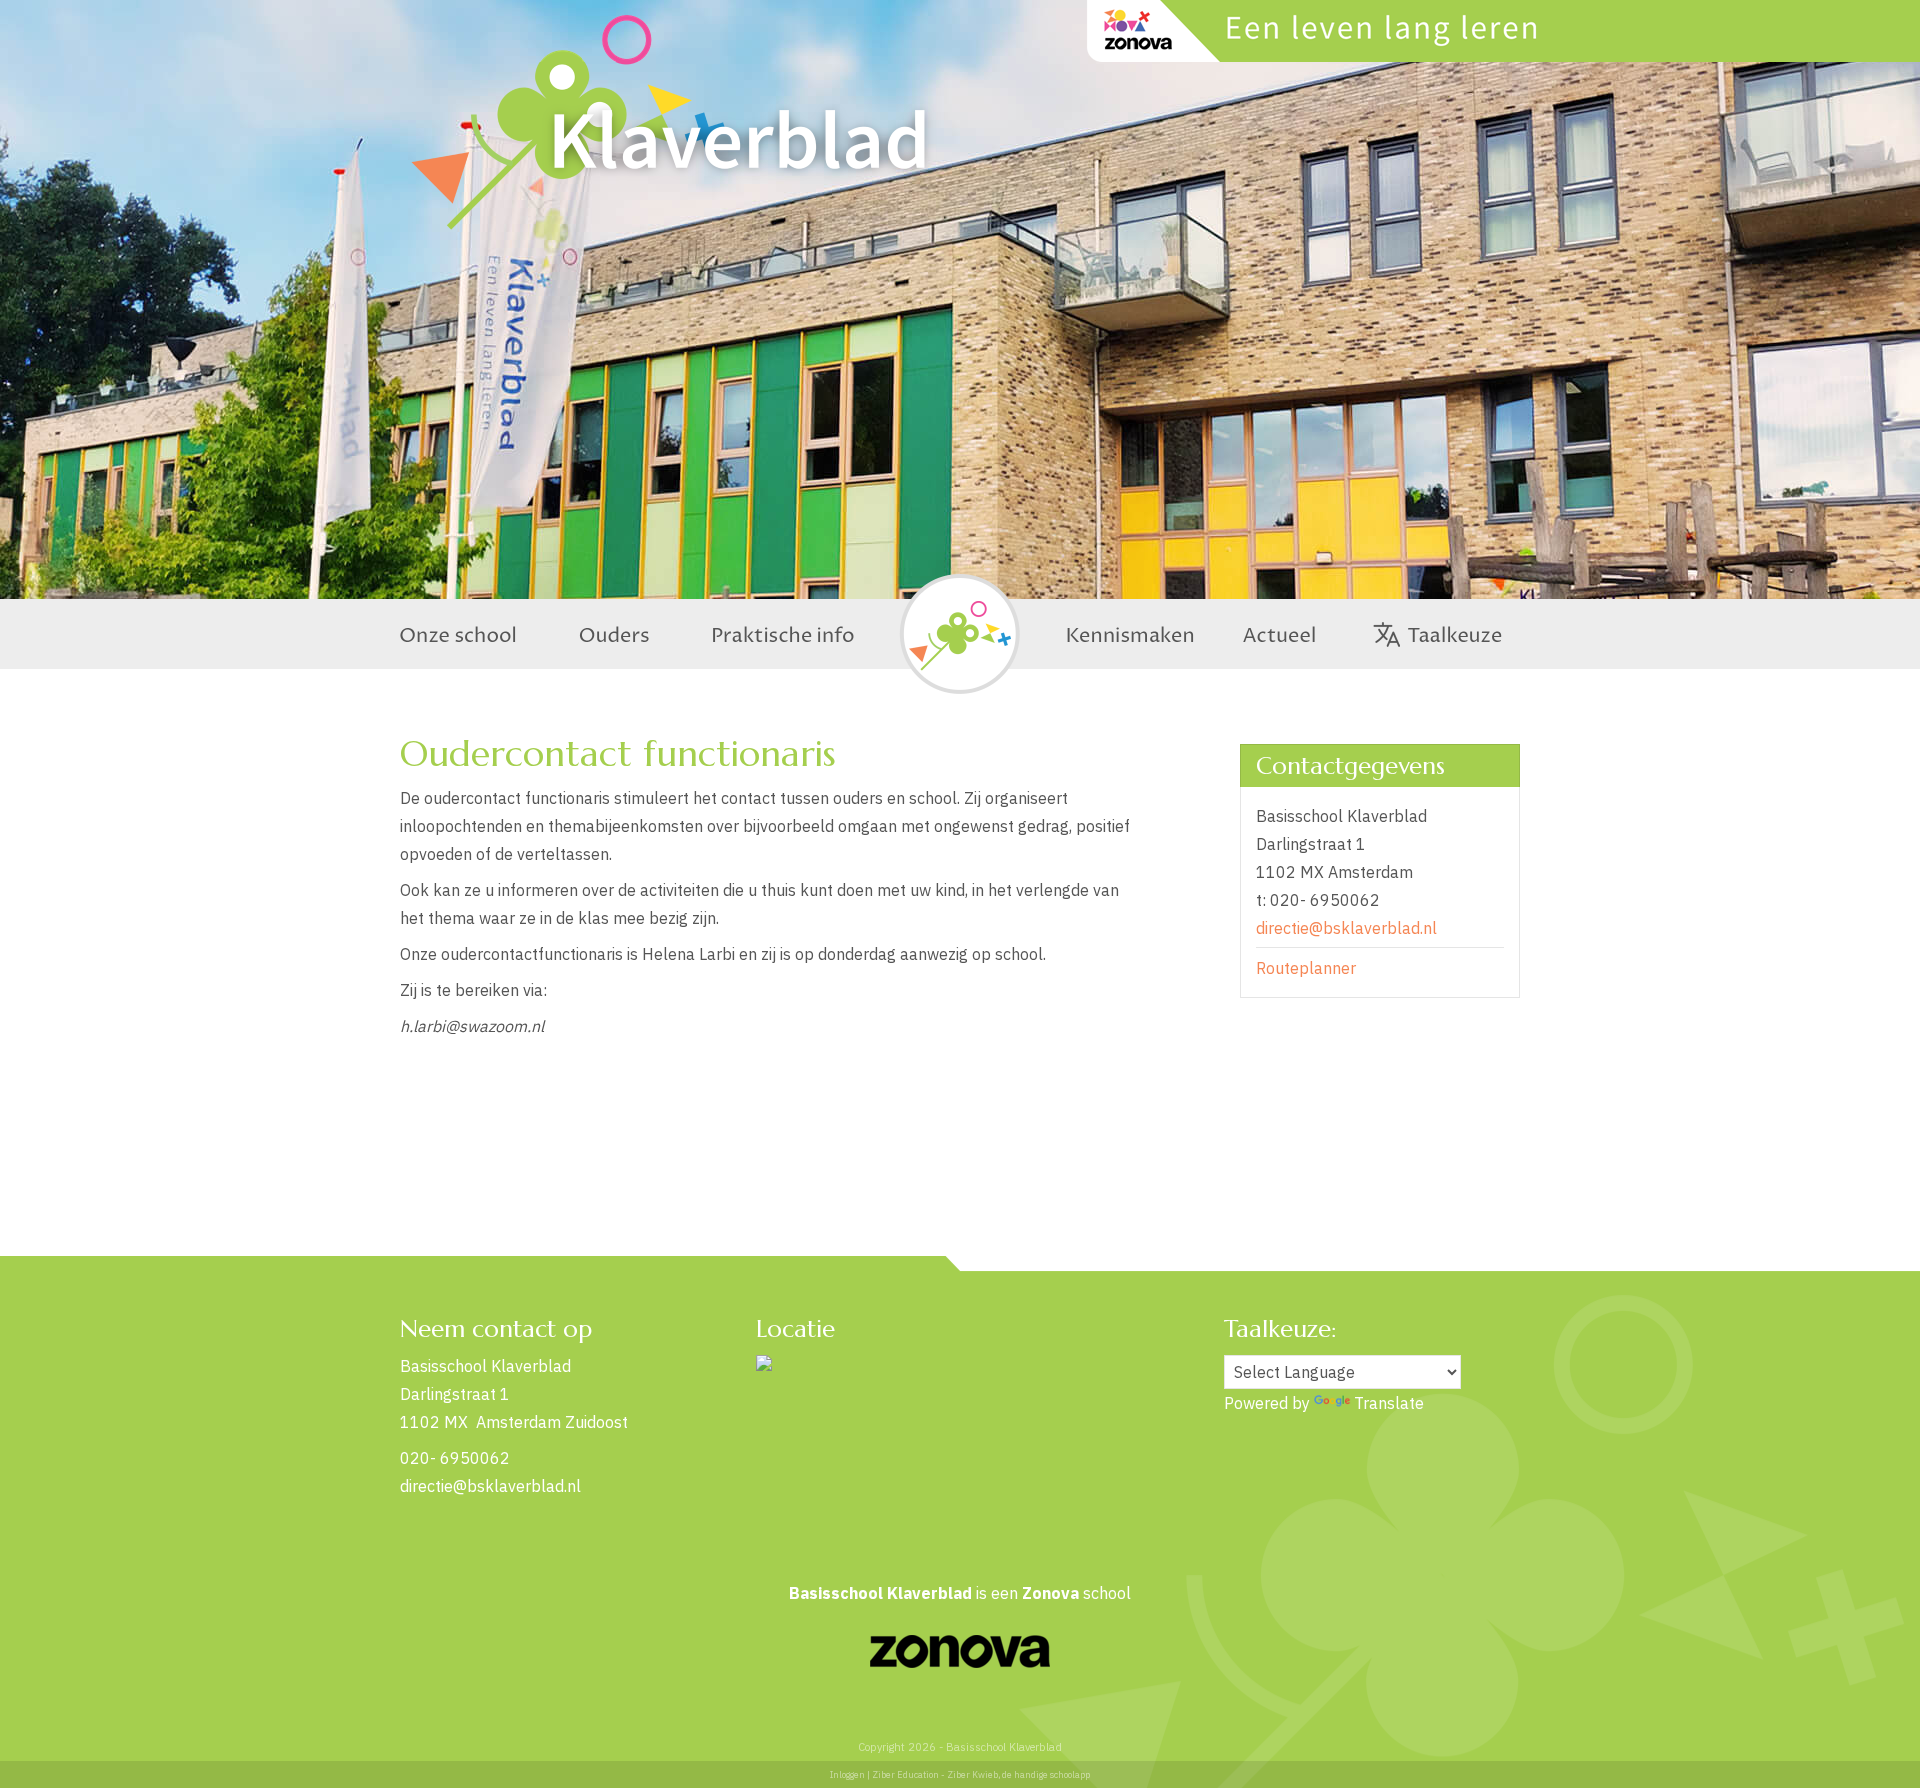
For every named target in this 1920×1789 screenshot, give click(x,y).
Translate (1389, 1403)
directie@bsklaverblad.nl (1346, 928)
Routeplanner (1306, 968)
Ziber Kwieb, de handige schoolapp (1018, 1774)
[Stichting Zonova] (960, 1662)
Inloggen (847, 1774)
